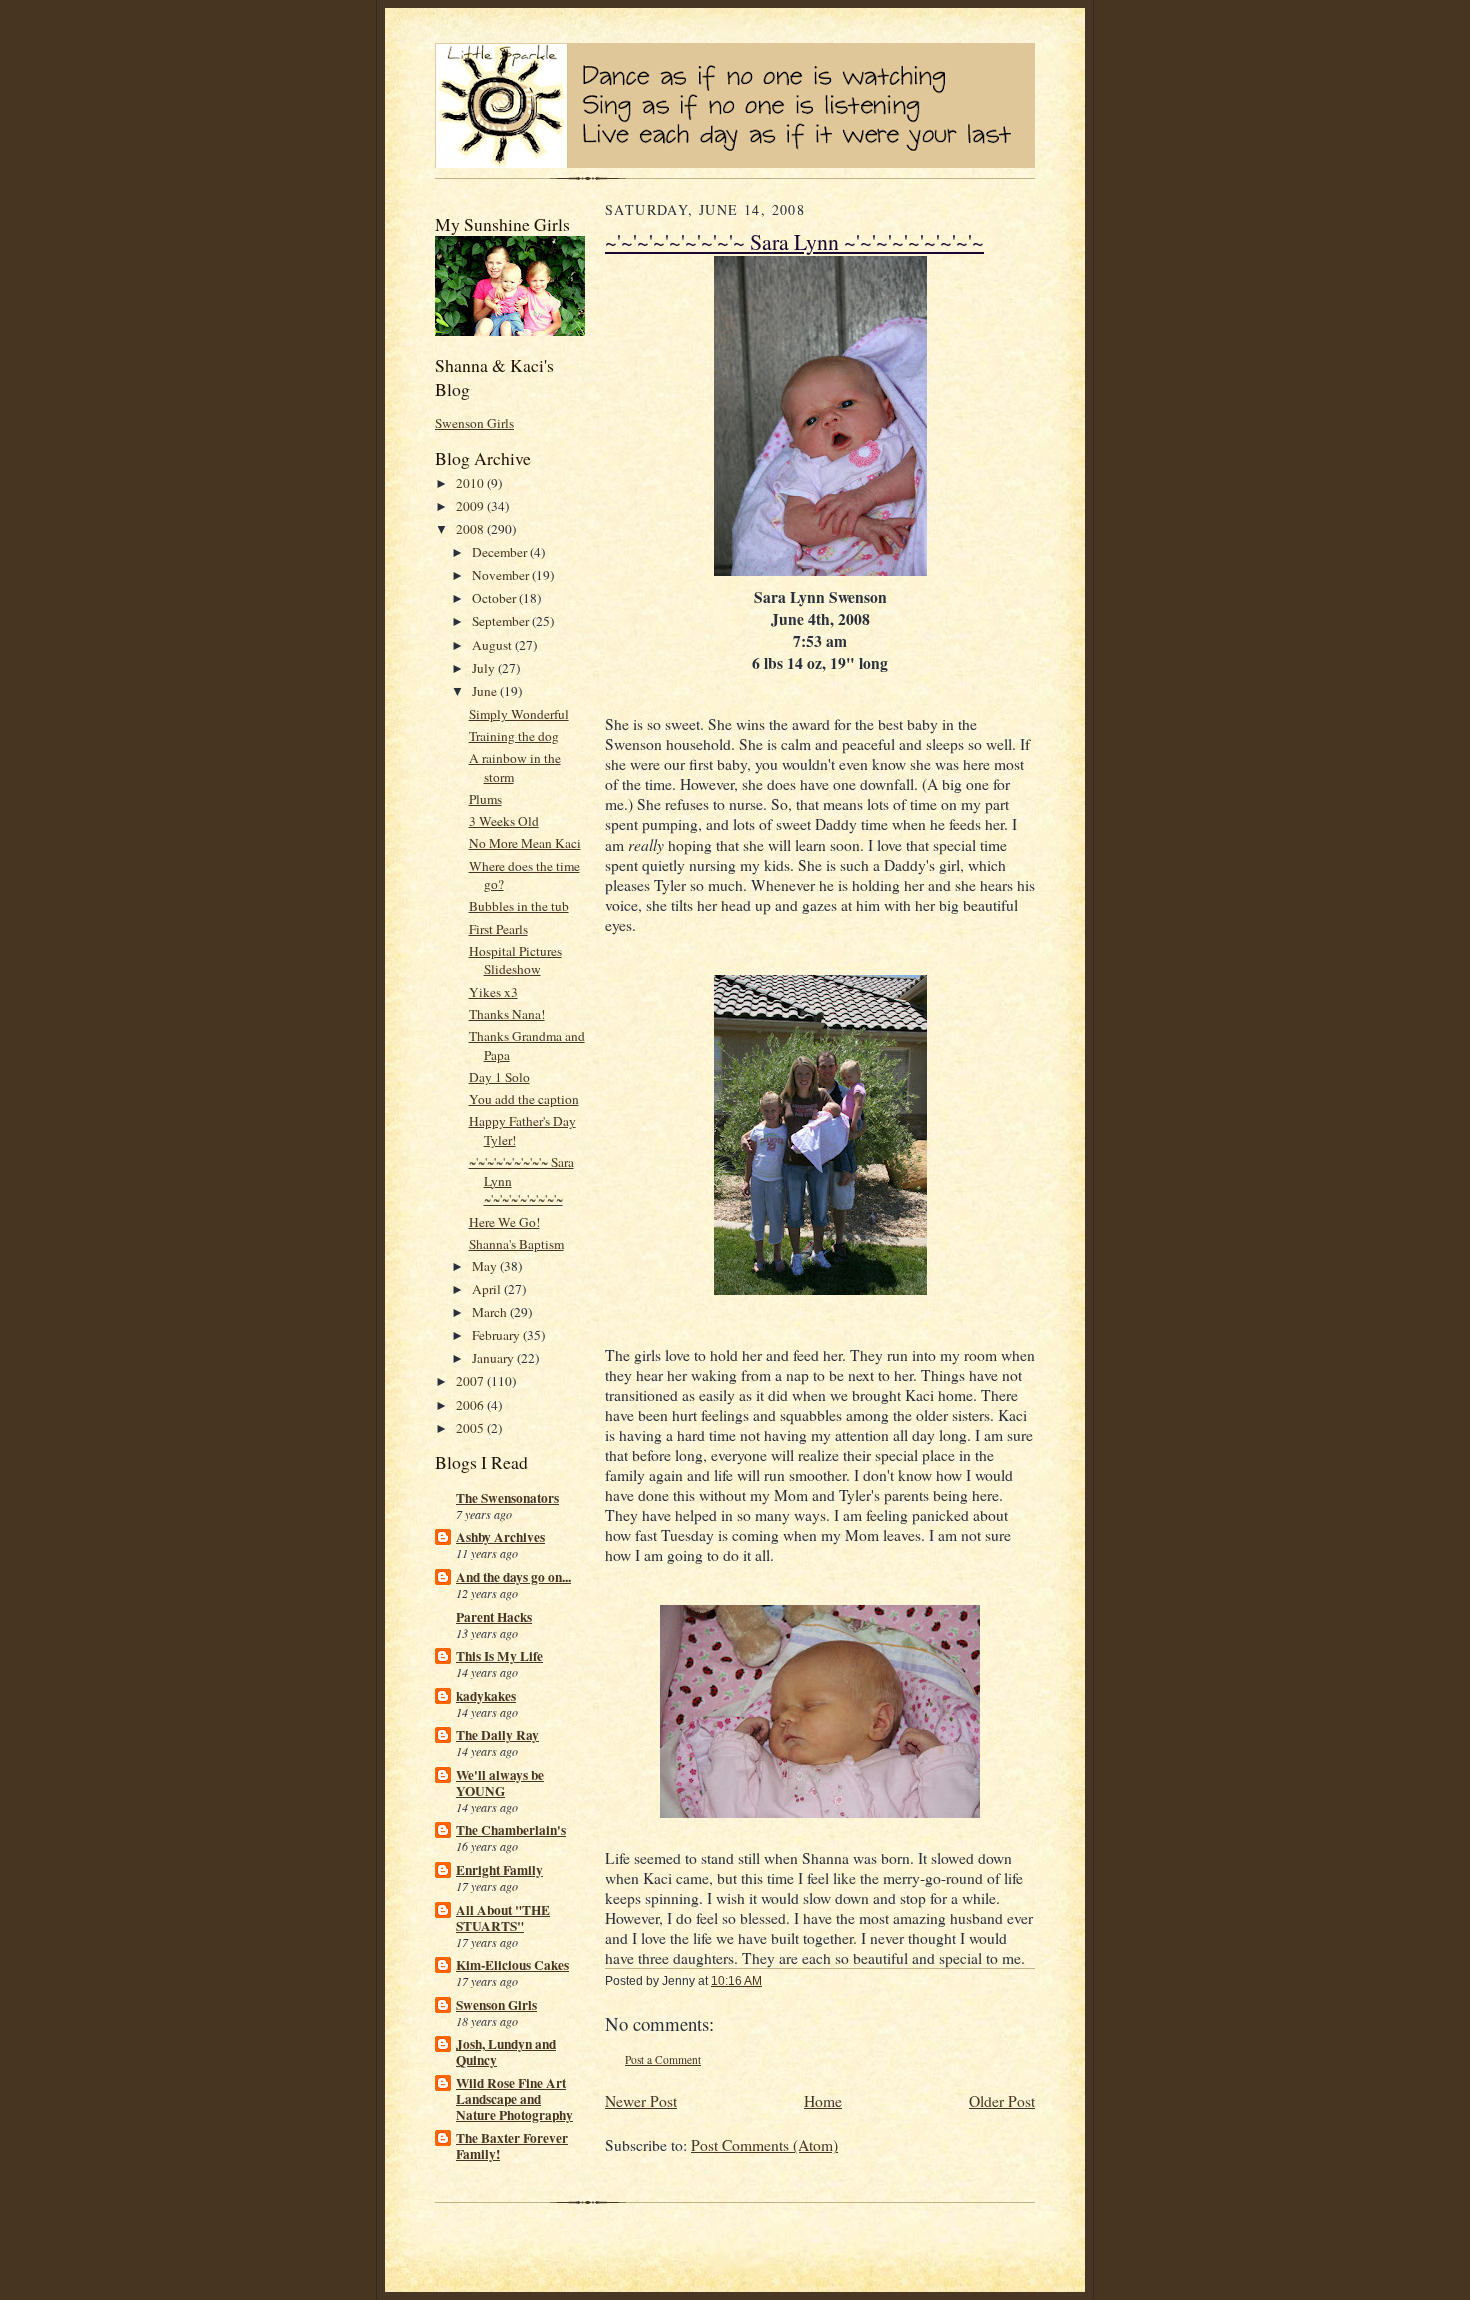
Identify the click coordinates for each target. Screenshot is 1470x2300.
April (488, 1289)
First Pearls (498, 929)
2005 (471, 1428)
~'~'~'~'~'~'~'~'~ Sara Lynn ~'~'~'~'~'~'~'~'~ (794, 241)
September (502, 621)
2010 (471, 483)
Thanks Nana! (507, 1014)
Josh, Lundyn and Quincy (506, 2052)
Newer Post (641, 2101)
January (494, 1358)
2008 (471, 529)
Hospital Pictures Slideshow (515, 960)
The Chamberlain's (511, 1830)
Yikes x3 (493, 992)
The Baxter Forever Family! (512, 2146)
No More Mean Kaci (525, 843)
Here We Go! (504, 1222)
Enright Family (499, 1870)
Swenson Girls (474, 423)
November (502, 575)
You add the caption (524, 1099)
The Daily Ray (497, 1735)
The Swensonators (507, 1498)
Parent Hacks (494, 1617)
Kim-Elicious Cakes (512, 1965)
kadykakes (486, 1696)
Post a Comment (663, 2059)
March (491, 1312)
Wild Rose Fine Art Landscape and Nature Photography (514, 2099)
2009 (471, 506)
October (495, 598)
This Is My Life (499, 1656)
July (485, 668)
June (486, 691)
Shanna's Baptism (516, 1244)
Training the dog (514, 736)
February (497, 1335)
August (493, 645)
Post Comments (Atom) (764, 2145)
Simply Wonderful (519, 714)
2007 (471, 1381)
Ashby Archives (500, 1537)
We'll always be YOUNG (500, 1783)
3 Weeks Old (504, 821)
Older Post (1002, 2101)
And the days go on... (513, 1577)
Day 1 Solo (499, 1077)
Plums (485, 799)
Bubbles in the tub (519, 906)
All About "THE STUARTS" (503, 1918)
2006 (471, 1405)
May (486, 1266)
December (501, 552)
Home (823, 2101)
